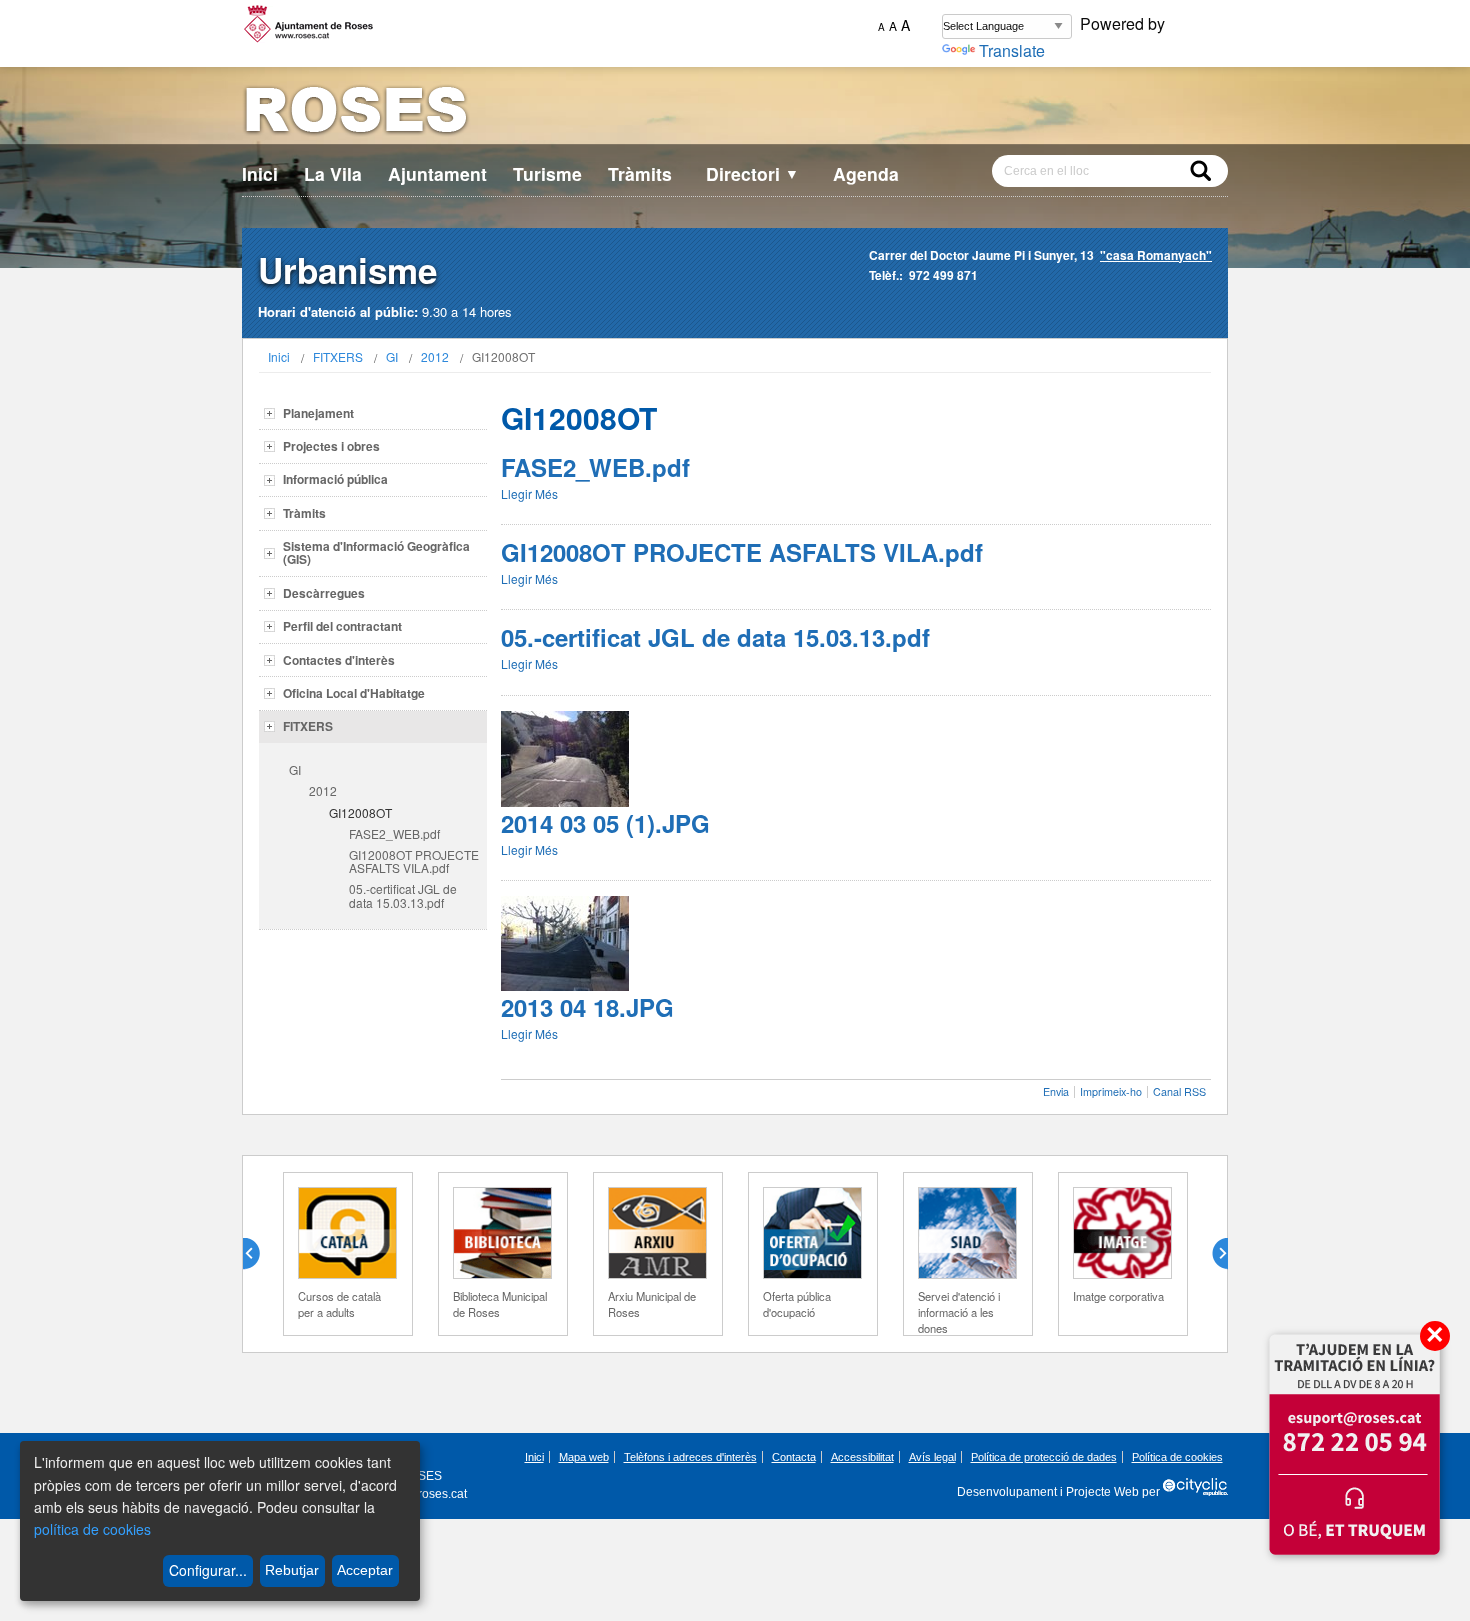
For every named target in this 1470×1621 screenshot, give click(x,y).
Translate (1012, 50)
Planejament (318, 413)
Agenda (866, 173)
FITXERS (338, 356)
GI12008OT (360, 812)
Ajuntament (437, 173)
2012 (435, 356)
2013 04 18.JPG (587, 1007)
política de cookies (92, 1529)
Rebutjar (292, 1570)
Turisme (547, 173)
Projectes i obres (331, 446)
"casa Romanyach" (1156, 255)
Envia (1056, 1091)
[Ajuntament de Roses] (735, 113)
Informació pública (335, 479)
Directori (752, 173)
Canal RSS (1179, 1091)
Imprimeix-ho (1111, 1091)
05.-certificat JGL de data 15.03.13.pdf (403, 895)
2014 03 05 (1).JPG (605, 823)
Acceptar (365, 1570)
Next (1212, 1254)
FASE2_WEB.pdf (394, 833)
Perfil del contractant (342, 626)
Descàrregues (324, 593)
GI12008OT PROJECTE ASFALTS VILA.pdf (414, 861)
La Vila (333, 173)
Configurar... (208, 1570)
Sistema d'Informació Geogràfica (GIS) (376, 552)
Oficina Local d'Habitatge (354, 693)
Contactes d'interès (339, 660)
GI (392, 356)
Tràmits (640, 173)
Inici (260, 173)
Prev (259, 1254)
